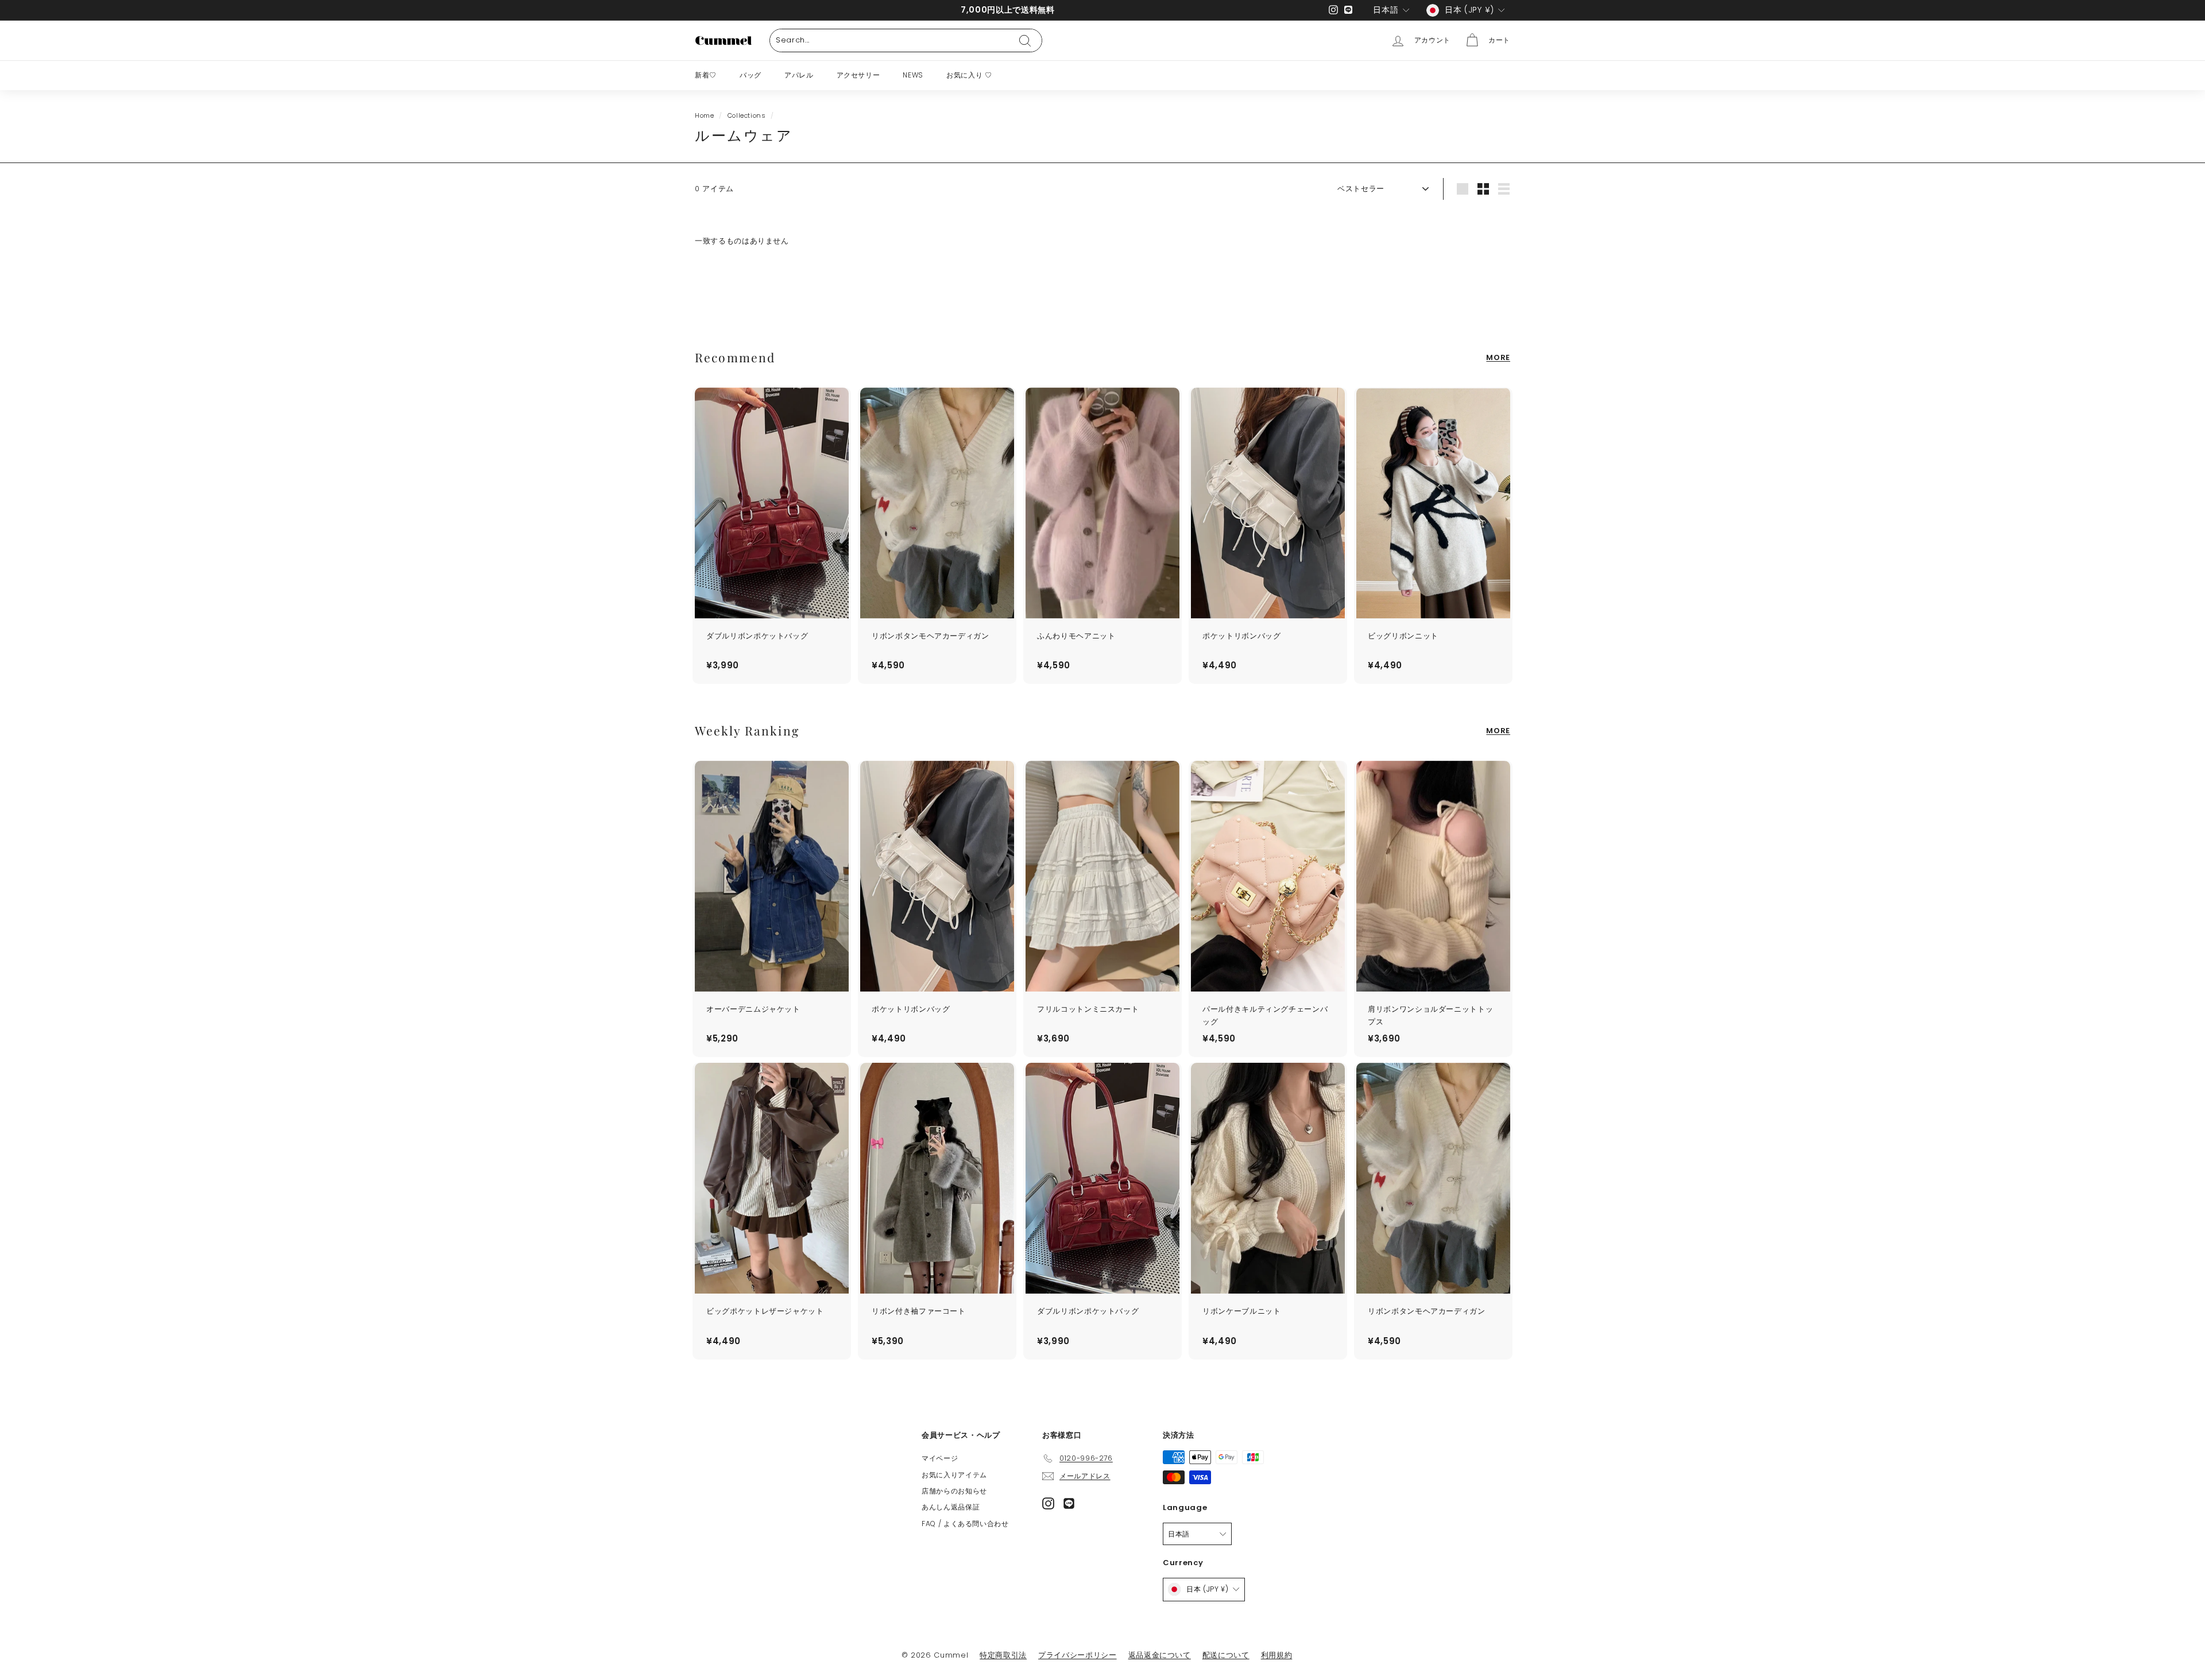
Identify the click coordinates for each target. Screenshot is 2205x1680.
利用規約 (1277, 1655)
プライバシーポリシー (1078, 1655)
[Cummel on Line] (1069, 1503)
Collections (747, 115)
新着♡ (706, 75)
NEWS (913, 75)
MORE (1498, 357)
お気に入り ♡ (969, 75)
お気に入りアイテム (954, 1475)
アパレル (799, 75)
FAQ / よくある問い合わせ (965, 1524)
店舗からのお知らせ (954, 1491)
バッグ (751, 75)
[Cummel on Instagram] (1048, 1503)
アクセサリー (858, 75)
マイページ (940, 1458)
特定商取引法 (1003, 1655)
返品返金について (1160, 1655)
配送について (1226, 1655)
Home (705, 115)
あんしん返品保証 (951, 1507)
